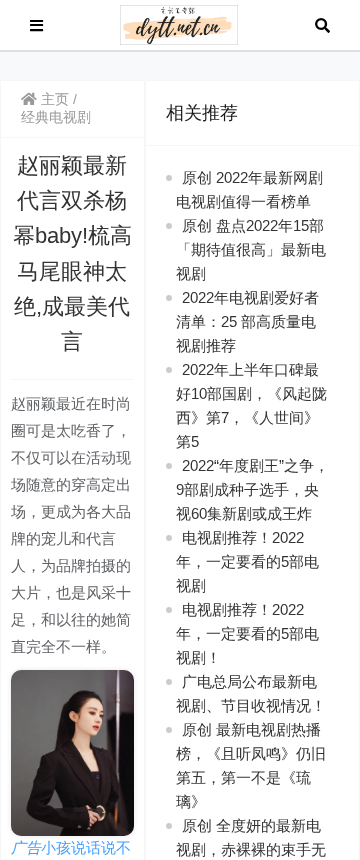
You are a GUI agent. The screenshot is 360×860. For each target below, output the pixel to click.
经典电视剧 (56, 117)
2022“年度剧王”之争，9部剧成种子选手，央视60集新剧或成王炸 (252, 489)
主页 (53, 99)
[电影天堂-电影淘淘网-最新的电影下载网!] (179, 23)
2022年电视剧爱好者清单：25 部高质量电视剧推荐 (247, 321)
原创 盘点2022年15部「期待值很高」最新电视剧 (251, 249)
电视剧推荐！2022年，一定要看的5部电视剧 (247, 561)
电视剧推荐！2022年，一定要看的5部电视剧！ (247, 633)
